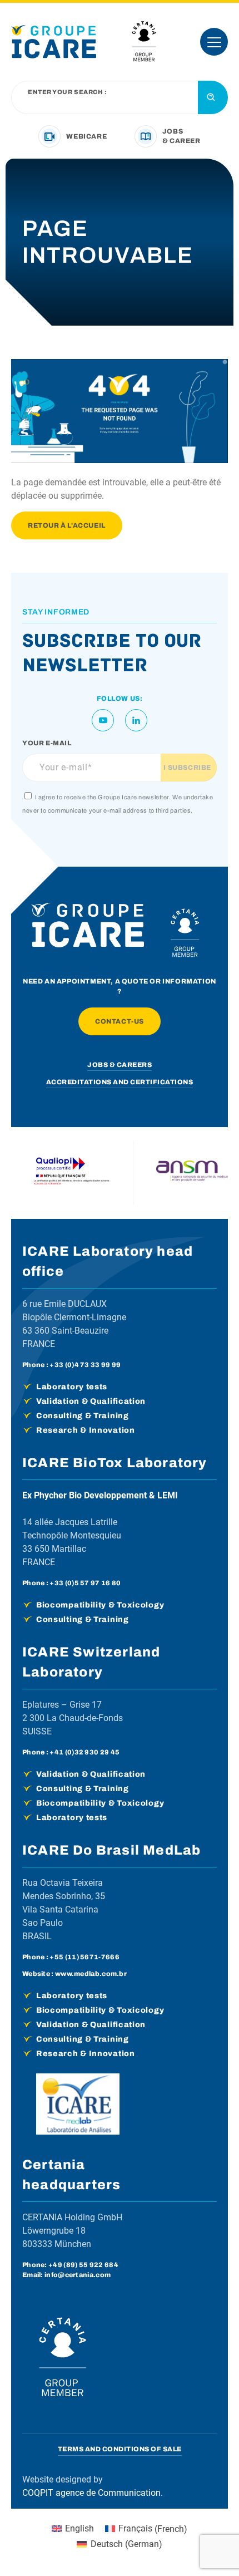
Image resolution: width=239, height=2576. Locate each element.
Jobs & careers (120, 1065)
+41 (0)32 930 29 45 (84, 1752)
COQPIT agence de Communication (91, 2493)
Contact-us (120, 1021)
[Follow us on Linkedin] (136, 720)
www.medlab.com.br (91, 1974)
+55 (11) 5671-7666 (84, 1957)
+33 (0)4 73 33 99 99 (85, 1365)
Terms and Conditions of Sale (120, 2449)
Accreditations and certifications (120, 1082)
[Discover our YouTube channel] (103, 720)
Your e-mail (47, 743)
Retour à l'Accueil (67, 525)
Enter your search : (67, 92)
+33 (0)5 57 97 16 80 (85, 1583)
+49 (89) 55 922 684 (83, 2265)
